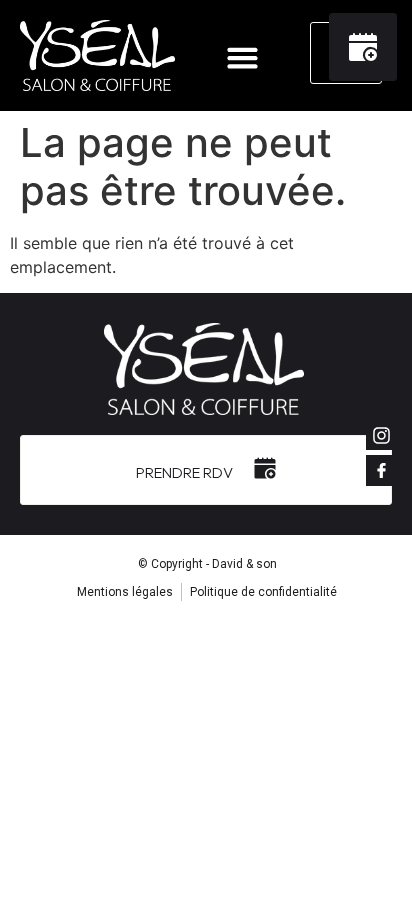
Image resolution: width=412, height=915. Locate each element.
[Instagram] (381, 435)
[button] (243, 58)
